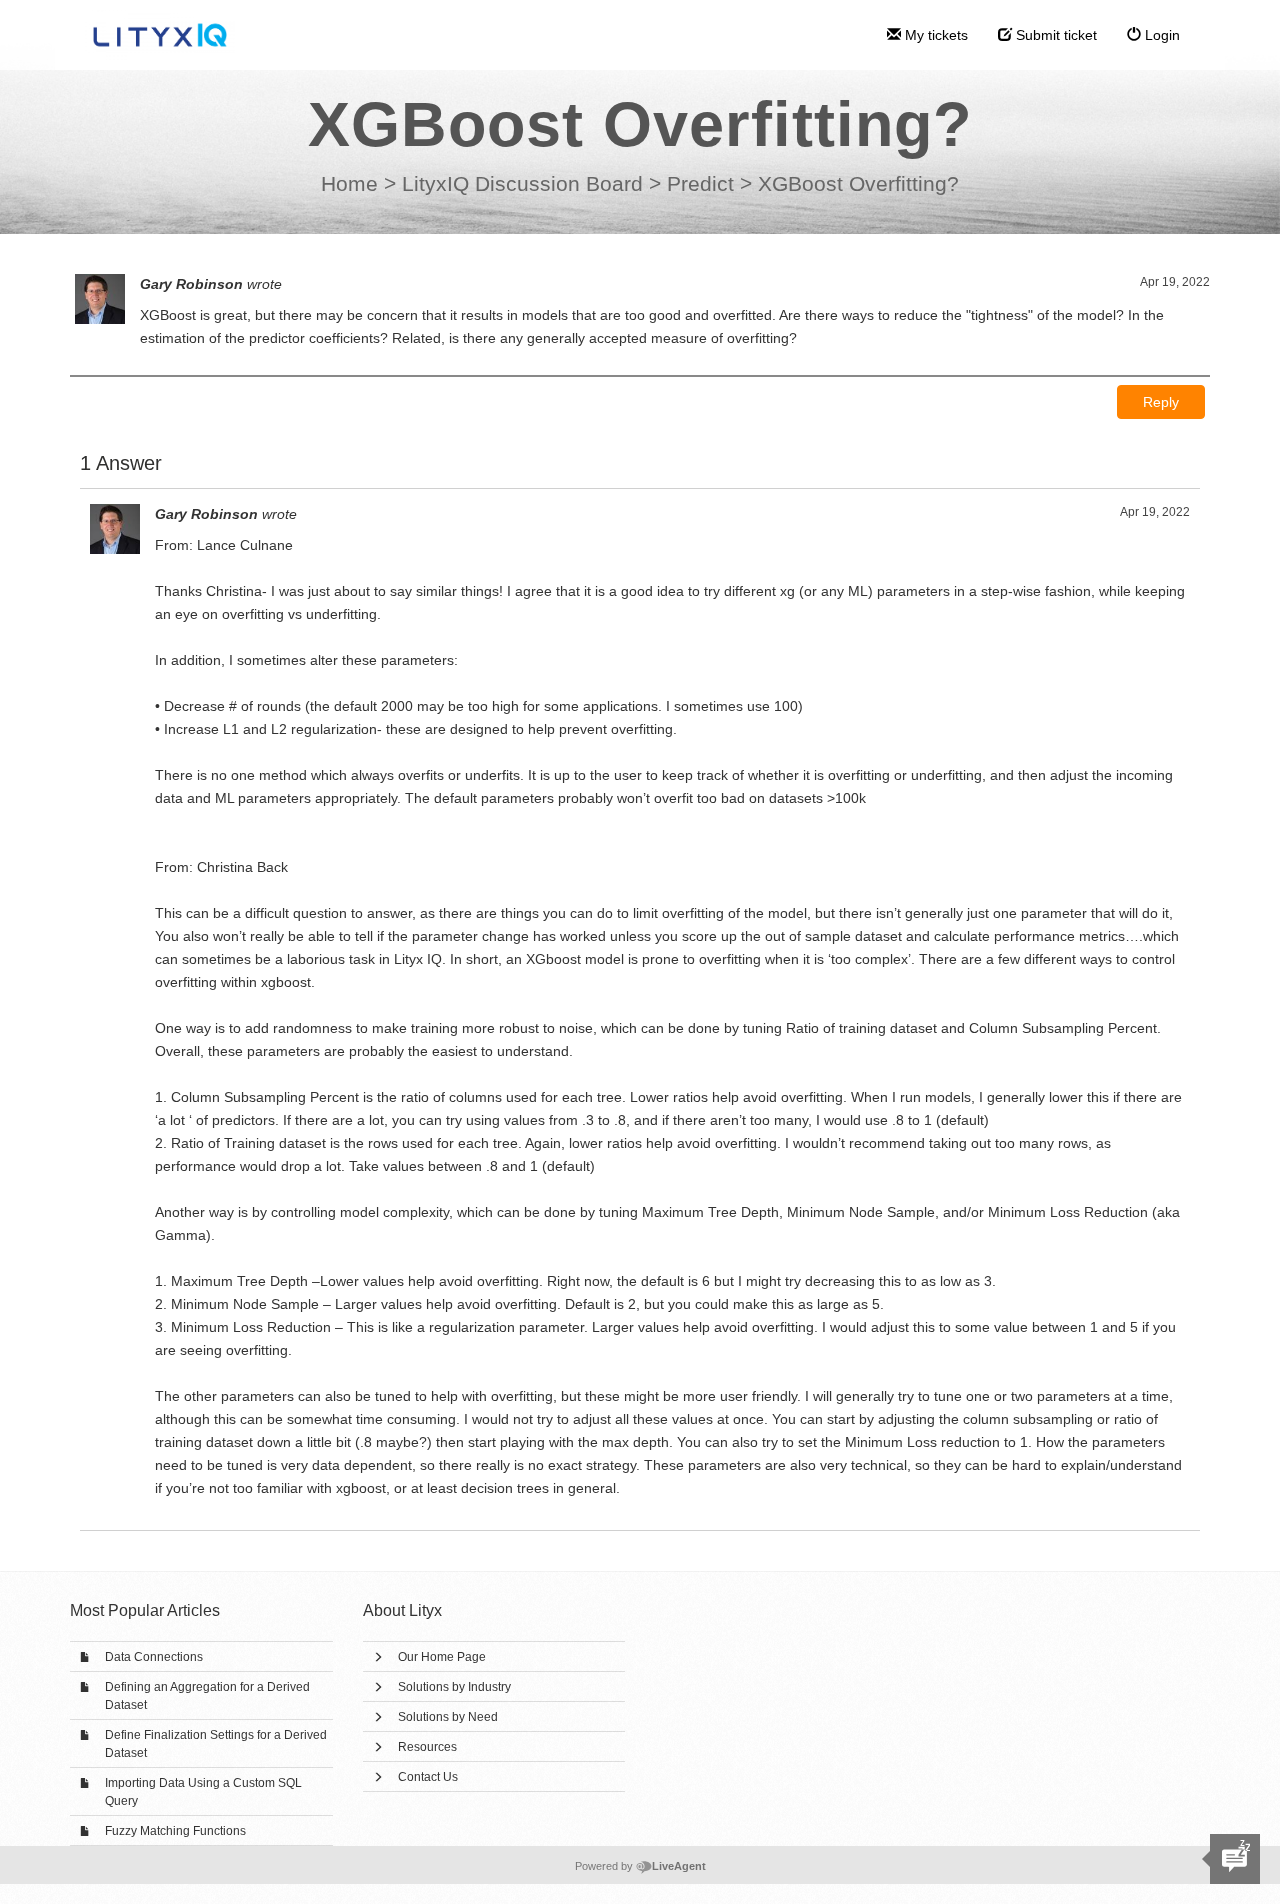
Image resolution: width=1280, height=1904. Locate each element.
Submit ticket (1054, 35)
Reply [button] (1161, 402)
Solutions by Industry (454, 1687)
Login (1160, 35)
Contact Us (428, 1777)
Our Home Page (442, 1657)
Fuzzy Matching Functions (175, 1831)
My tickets (934, 35)
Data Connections (154, 1657)
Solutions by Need (448, 1717)
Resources (427, 1747)
